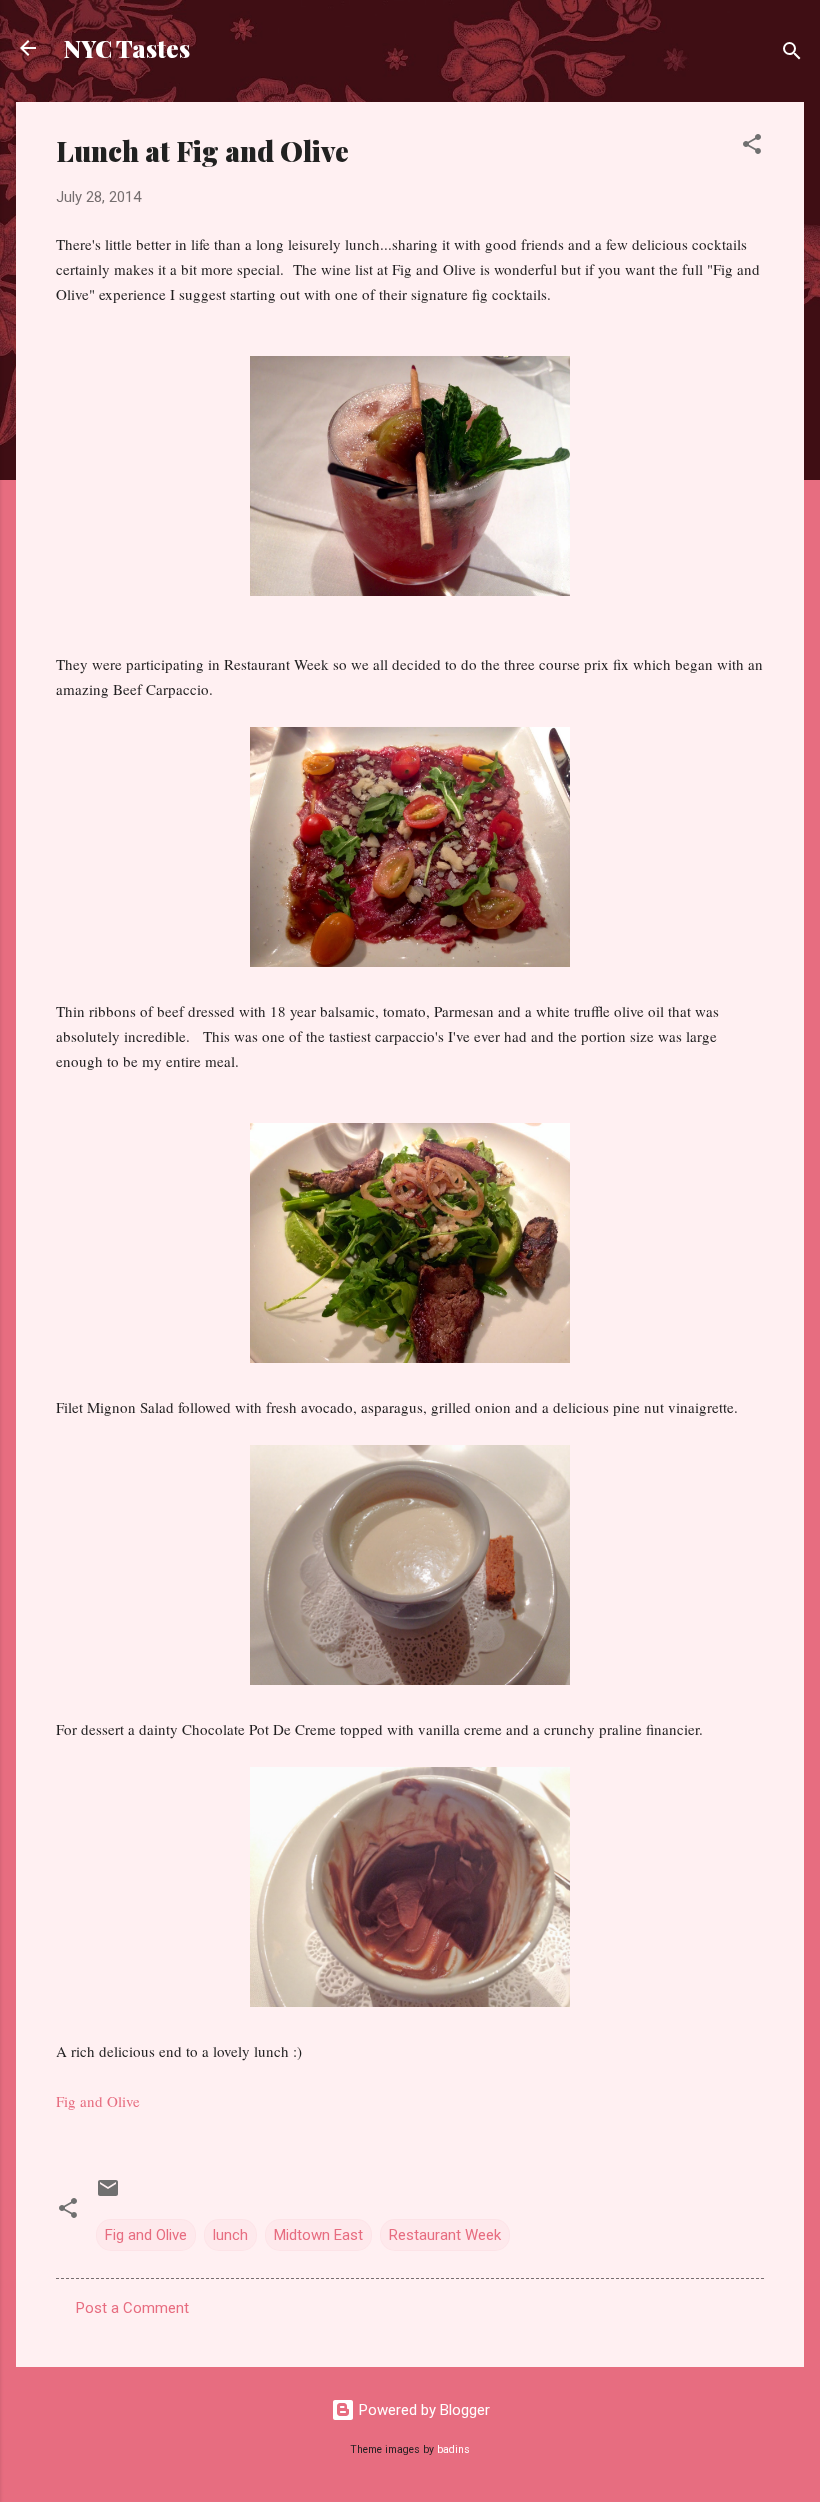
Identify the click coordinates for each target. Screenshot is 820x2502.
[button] (752, 147)
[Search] (792, 54)
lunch (230, 2235)
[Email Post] (108, 2195)
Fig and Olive (98, 2101)
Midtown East (318, 2235)
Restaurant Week (445, 2235)
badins (453, 2449)
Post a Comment (132, 2308)
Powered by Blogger (422, 2410)
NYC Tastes (127, 48)
